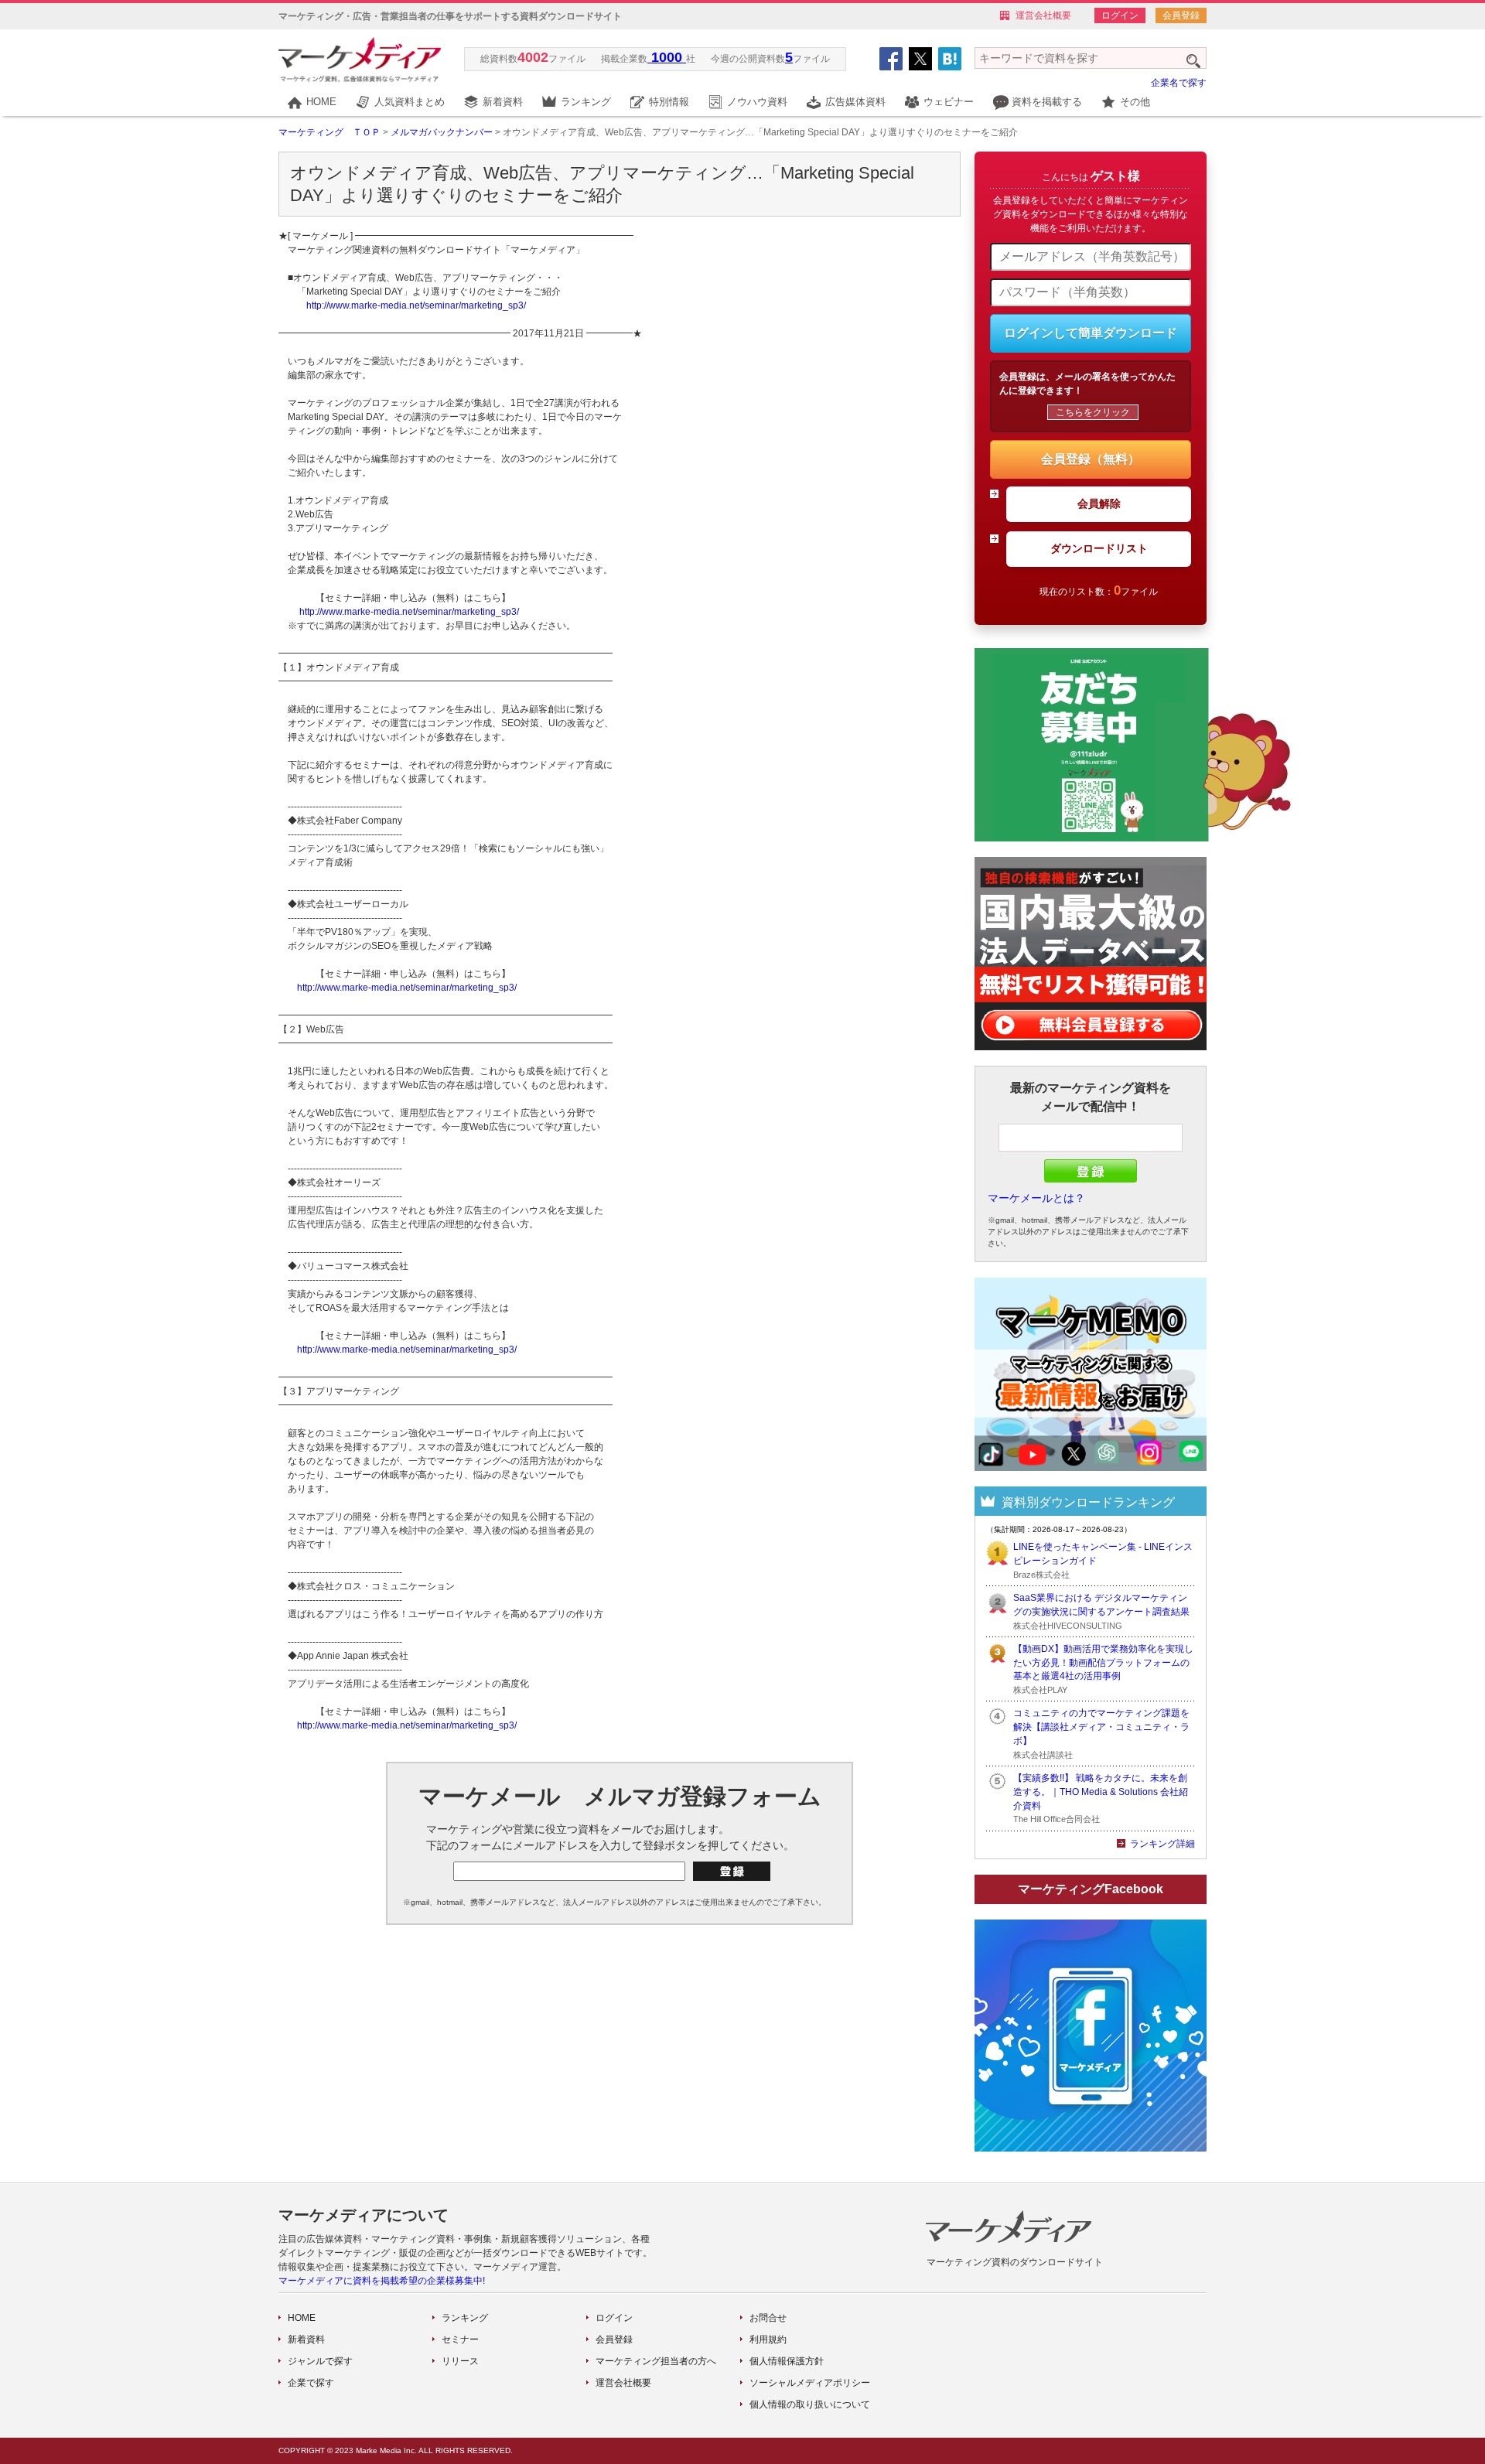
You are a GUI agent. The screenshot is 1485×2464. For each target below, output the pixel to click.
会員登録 (1181, 15)
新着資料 (503, 102)
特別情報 (669, 102)
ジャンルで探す (320, 2361)
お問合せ (768, 2318)
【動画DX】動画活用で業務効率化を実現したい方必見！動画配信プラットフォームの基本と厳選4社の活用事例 (1103, 1663)
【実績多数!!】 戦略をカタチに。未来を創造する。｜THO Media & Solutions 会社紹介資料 (1101, 1792)
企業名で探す (1179, 83)
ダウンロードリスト (1099, 548)
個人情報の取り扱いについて (810, 2404)
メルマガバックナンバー (442, 132)
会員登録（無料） (1091, 459)
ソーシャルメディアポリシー (810, 2383)
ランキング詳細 (1162, 1844)
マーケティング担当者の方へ (656, 2361)
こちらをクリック (1093, 412)
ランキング (586, 102)
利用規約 (768, 2339)
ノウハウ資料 (757, 102)
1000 (667, 57)
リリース (460, 2361)
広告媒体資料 (855, 102)
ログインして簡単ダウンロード (1091, 333)
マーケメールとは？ (1036, 1198)
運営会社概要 (1043, 15)
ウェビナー (949, 102)
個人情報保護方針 (787, 2361)
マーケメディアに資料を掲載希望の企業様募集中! (382, 2281)
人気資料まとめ (410, 102)
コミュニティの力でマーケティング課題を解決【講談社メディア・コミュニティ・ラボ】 (1101, 1727)
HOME (321, 102)
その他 (1135, 102)
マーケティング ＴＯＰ (329, 132)
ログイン (1120, 15)
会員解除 (1099, 503)
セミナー (460, 2339)
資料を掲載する (1047, 102)
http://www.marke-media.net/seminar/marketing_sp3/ (416, 305)
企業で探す (311, 2383)
